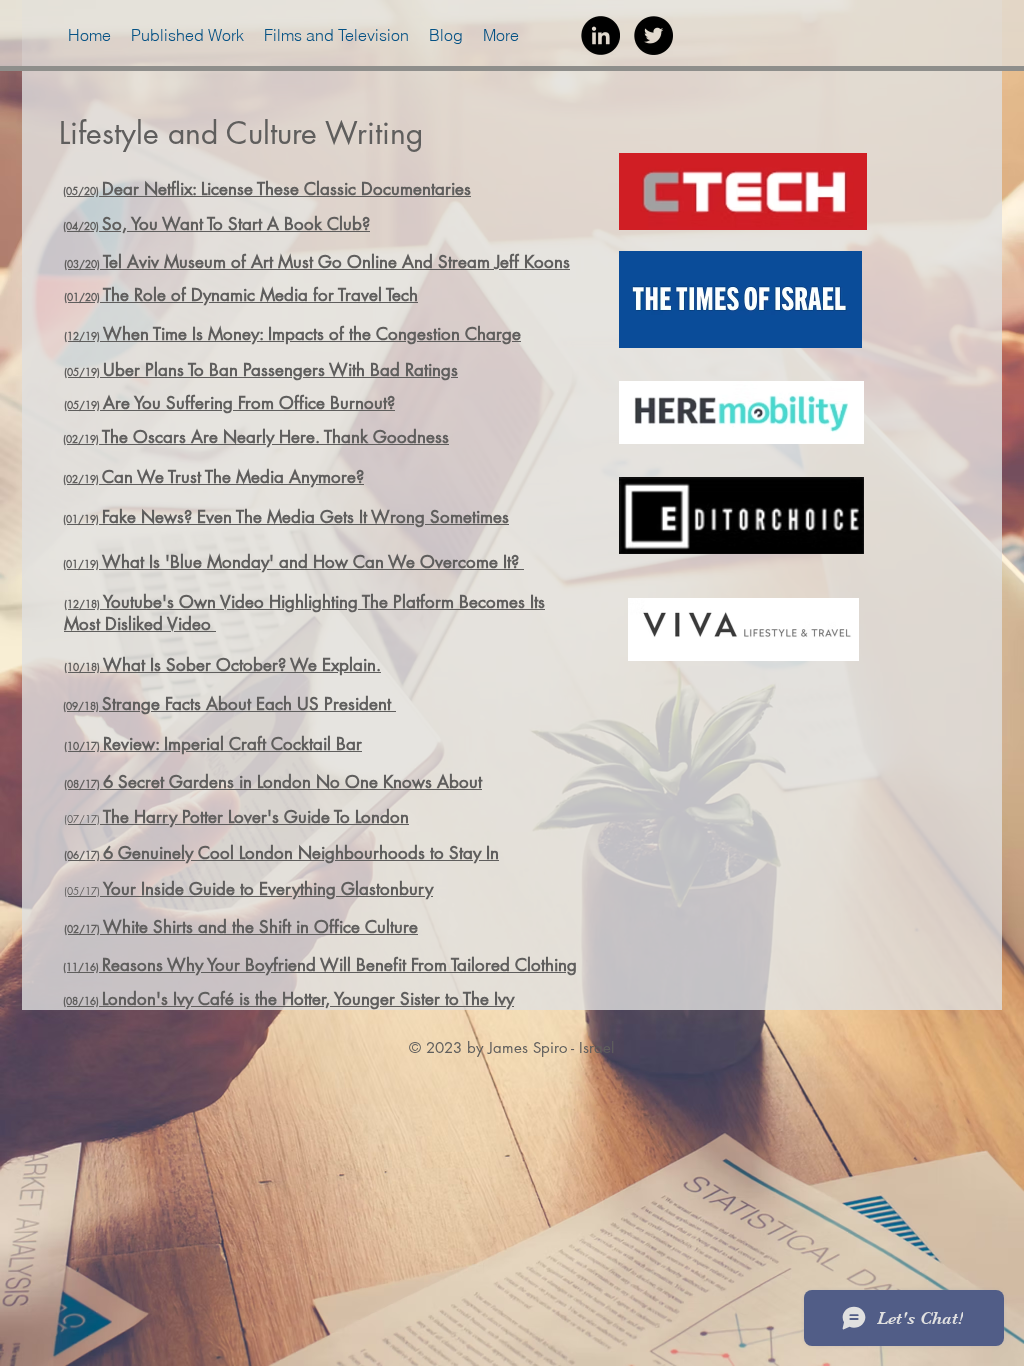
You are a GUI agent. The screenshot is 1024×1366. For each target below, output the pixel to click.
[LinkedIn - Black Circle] (600, 35)
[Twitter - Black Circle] (653, 35)
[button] (187, 35)
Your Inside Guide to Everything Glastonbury (268, 889)
